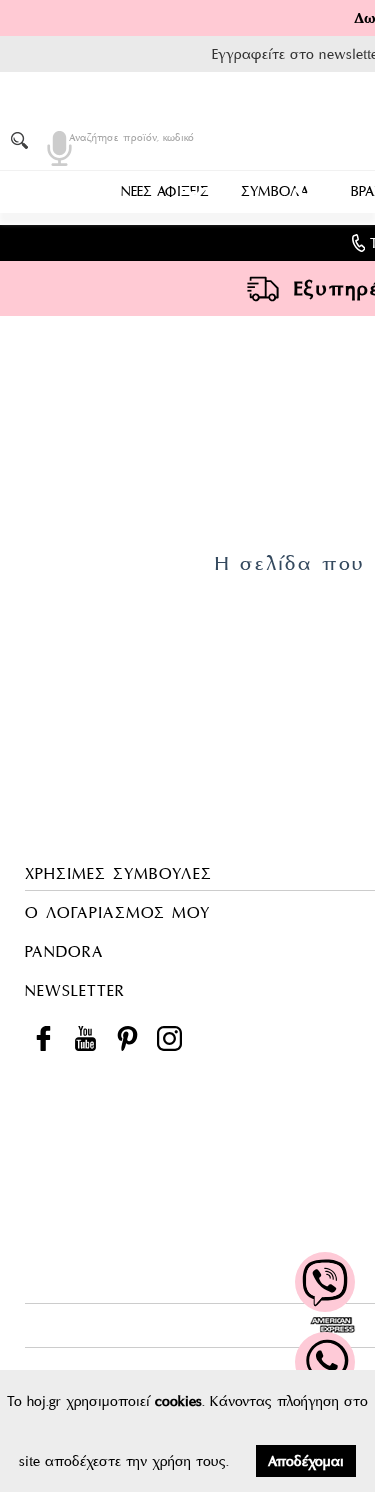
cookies (178, 1401)
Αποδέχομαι (306, 1461)
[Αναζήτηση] (23, 140)
